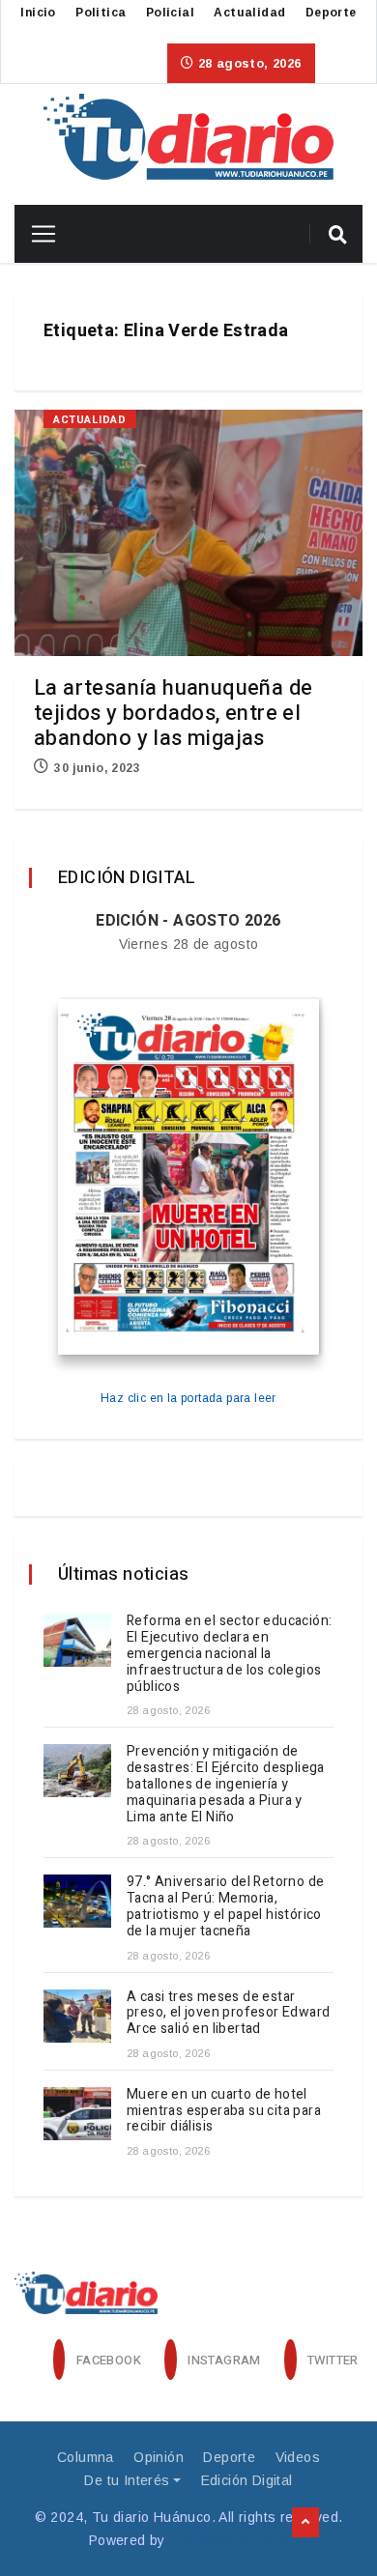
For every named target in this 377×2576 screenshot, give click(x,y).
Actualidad (249, 13)
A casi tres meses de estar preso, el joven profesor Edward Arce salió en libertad (228, 2013)
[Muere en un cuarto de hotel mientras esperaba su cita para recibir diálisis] (77, 2114)
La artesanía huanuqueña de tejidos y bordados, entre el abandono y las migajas (173, 713)
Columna (86, 2457)
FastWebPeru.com (229, 2540)
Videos (298, 2457)
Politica (101, 13)
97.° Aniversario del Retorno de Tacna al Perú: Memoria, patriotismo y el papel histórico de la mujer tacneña (225, 1906)
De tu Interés (127, 2480)
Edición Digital (247, 2480)
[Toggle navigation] (36, 234)
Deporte (331, 13)
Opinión (159, 2457)
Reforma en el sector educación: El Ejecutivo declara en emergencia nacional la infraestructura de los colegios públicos (229, 1653)
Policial (170, 13)
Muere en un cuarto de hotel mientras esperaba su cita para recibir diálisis (224, 2111)
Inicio (38, 13)
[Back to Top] (305, 2523)
